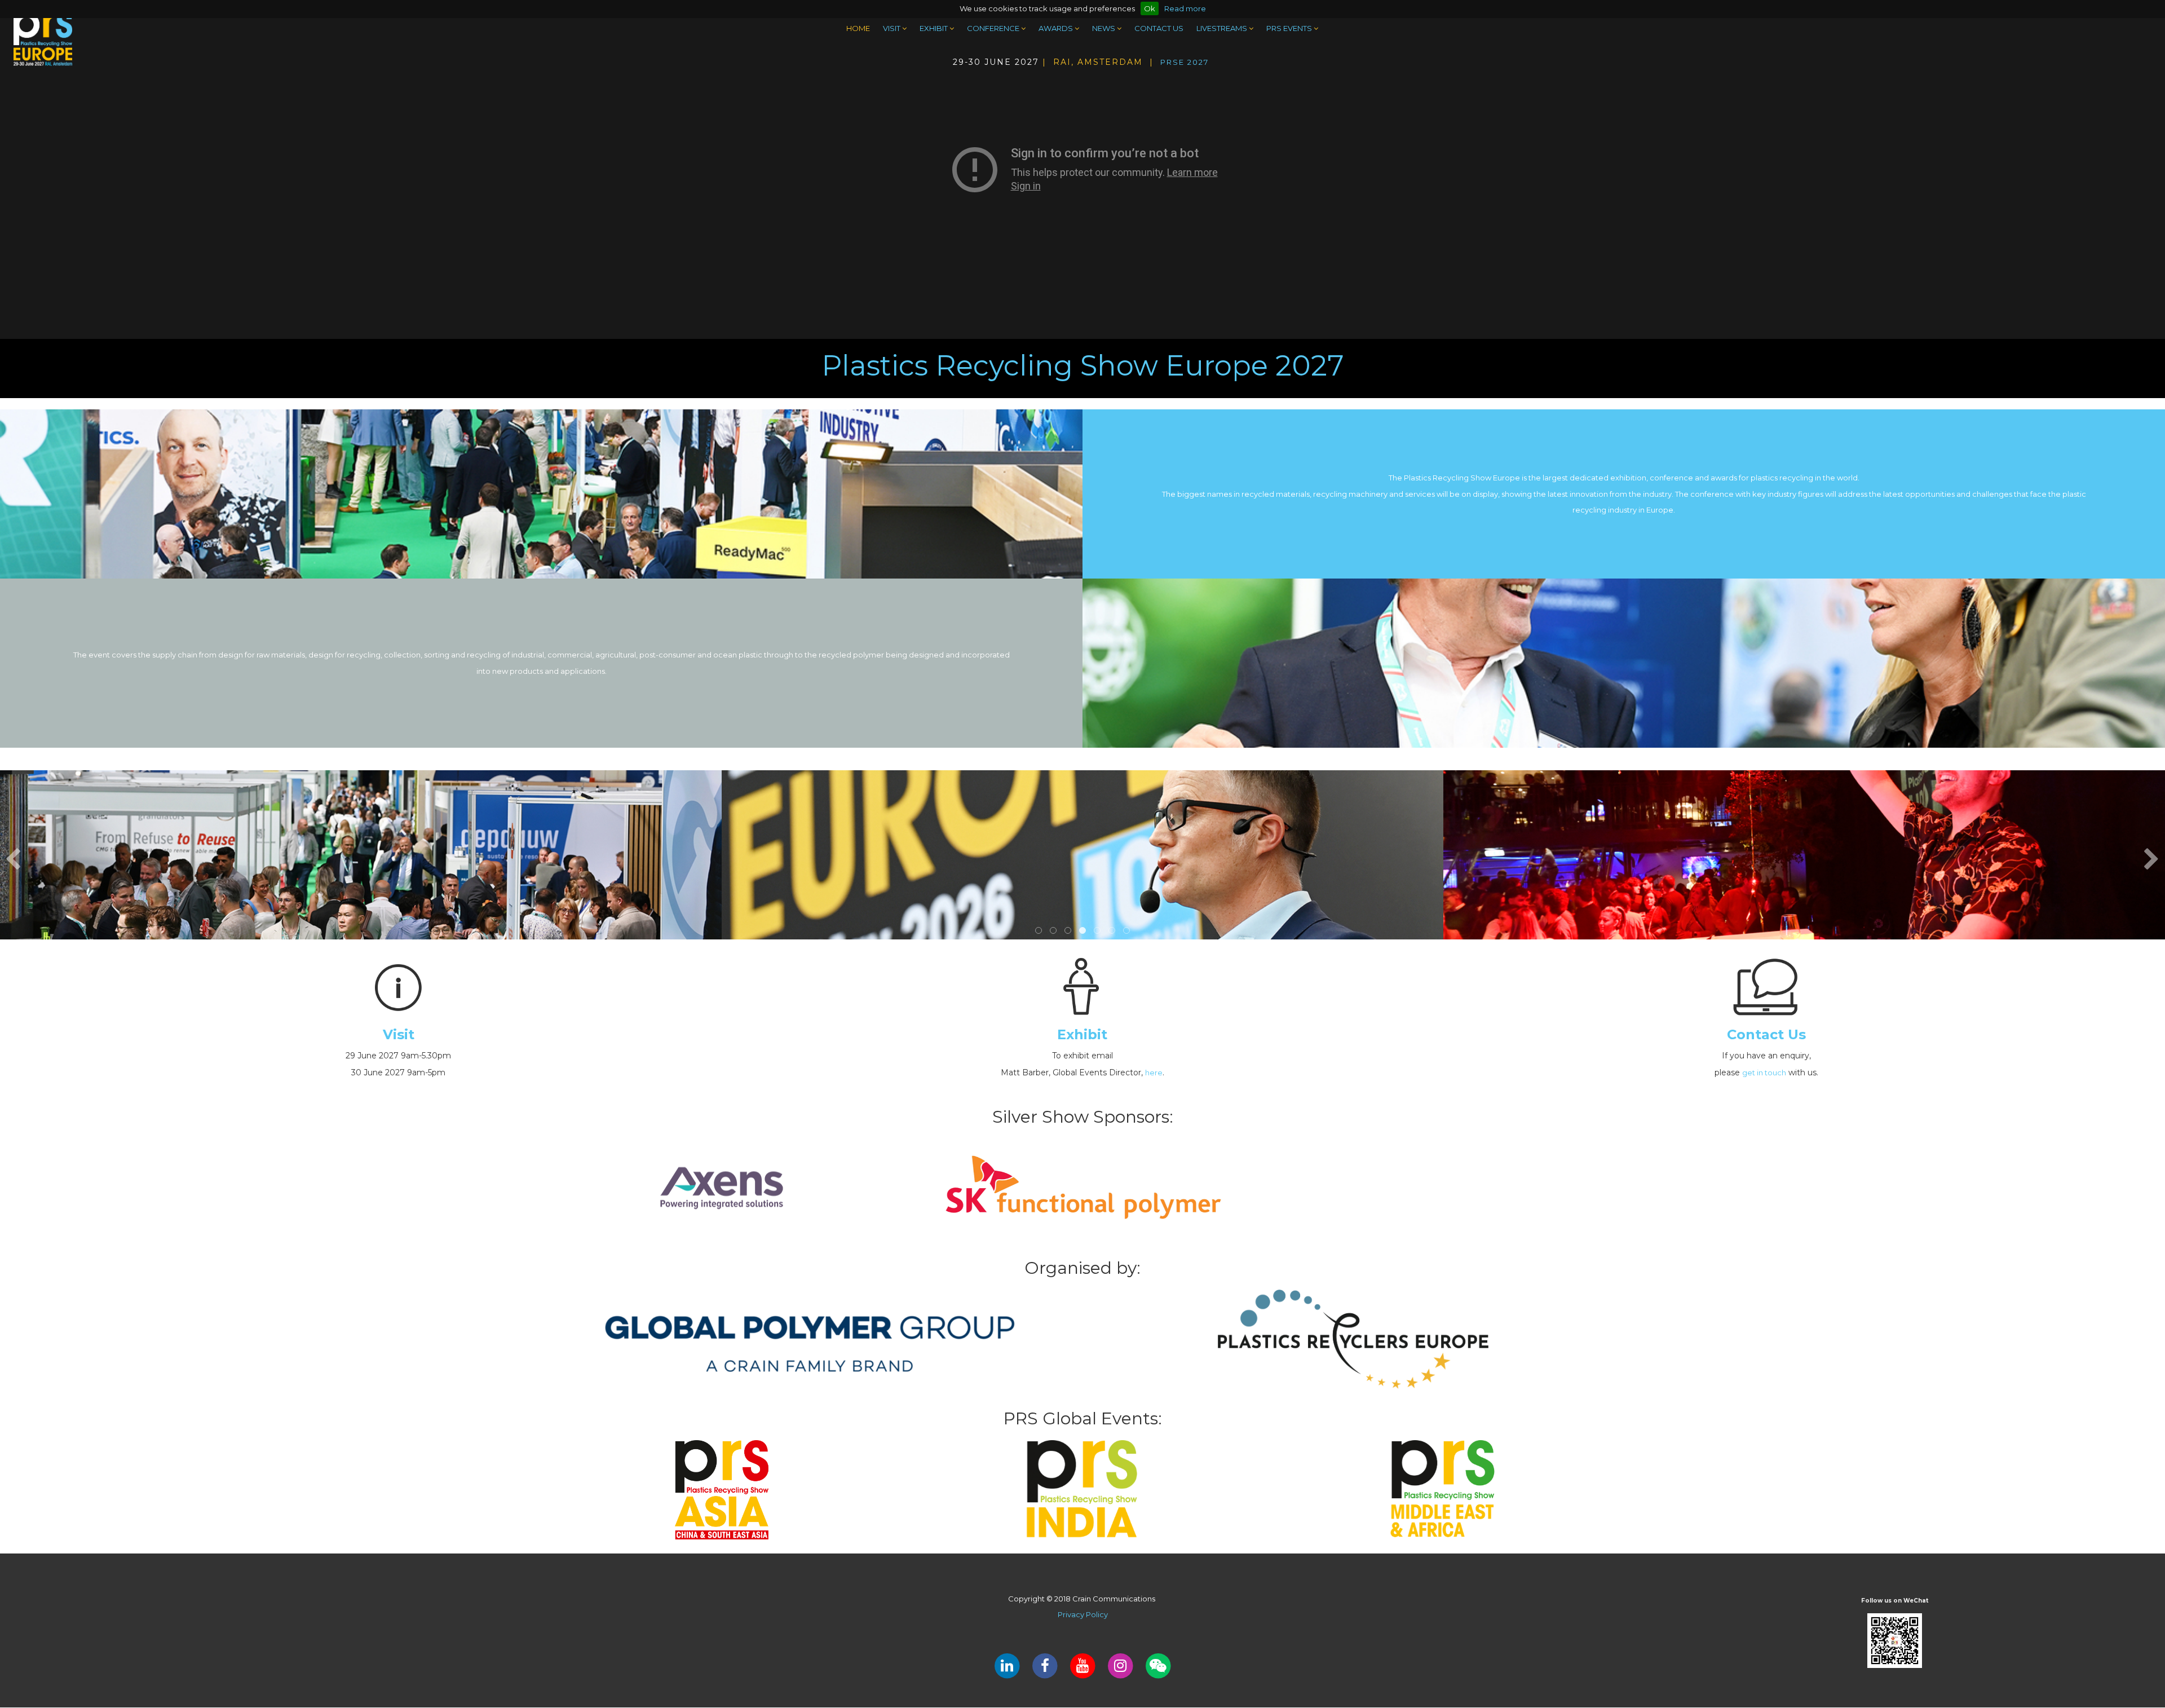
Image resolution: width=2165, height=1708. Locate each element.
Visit (892, 28)
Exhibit (935, 28)
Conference (994, 28)
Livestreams (1223, 28)
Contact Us (1159, 28)
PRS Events (1290, 28)
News (1104, 28)
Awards (1057, 28)
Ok (1150, 8)
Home (858, 28)
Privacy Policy (1083, 1614)
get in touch (1764, 1073)
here (1154, 1073)
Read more (1185, 8)
